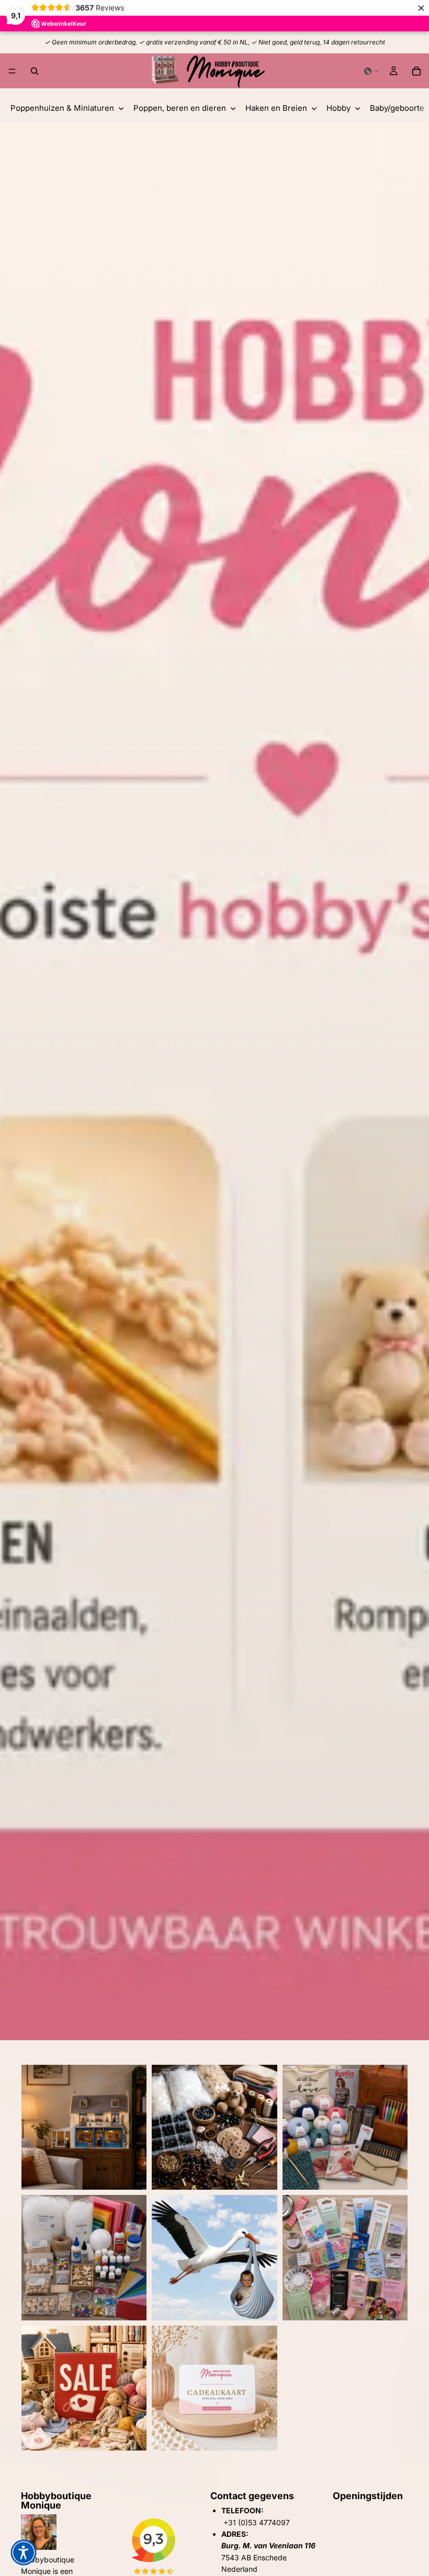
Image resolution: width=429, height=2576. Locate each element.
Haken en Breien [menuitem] (276, 108)
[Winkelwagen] (416, 71)
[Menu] (12, 71)
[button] (371, 71)
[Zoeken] (35, 71)
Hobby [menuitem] (338, 108)
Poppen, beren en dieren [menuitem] (180, 108)
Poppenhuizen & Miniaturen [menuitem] (62, 108)
